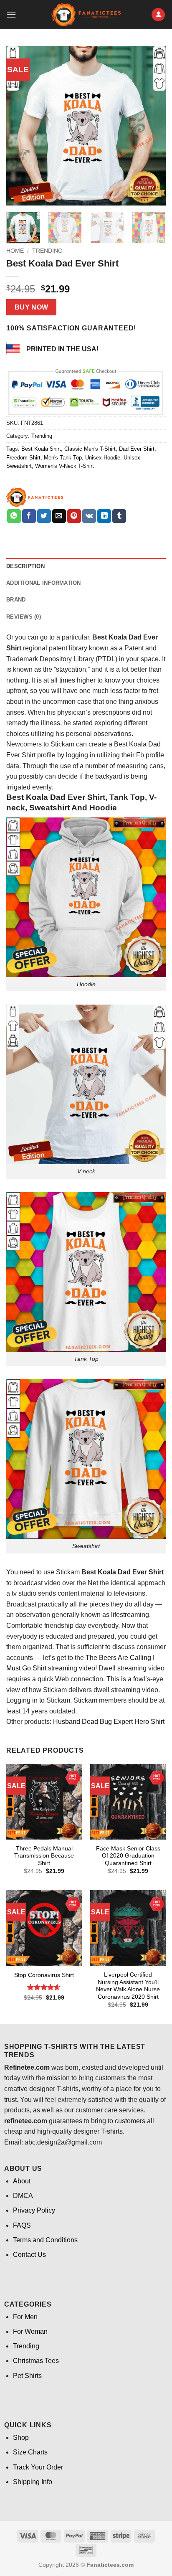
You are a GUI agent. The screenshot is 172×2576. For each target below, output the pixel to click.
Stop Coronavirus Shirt (44, 1975)
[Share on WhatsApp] (14, 516)
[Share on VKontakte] (89, 516)
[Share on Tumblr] (119, 516)
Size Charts (30, 2452)
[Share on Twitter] (44, 516)
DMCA (23, 2196)
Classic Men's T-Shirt (90, 449)
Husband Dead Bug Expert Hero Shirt (108, 1722)
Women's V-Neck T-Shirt (64, 466)
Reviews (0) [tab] (24, 617)
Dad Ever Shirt (137, 449)
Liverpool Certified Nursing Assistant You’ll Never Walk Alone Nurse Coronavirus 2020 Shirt (128, 1986)
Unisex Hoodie (103, 458)
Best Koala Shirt (41, 449)
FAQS (22, 2225)
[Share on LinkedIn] (104, 516)
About (22, 2181)
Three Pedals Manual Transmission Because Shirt (44, 1856)
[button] (11, 14)
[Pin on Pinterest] (74, 516)
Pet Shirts (27, 2376)
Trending (47, 251)
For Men (25, 2317)
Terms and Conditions (45, 2240)
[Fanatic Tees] (35, 497)
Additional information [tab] (44, 583)
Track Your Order (38, 2467)
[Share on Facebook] (29, 516)
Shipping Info (33, 2482)
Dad (154, 744)
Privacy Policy (34, 2210)
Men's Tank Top (63, 458)
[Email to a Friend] (59, 516)
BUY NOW (32, 307)
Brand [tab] (16, 600)
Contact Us (29, 2255)
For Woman (30, 2331)
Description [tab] (25, 566)
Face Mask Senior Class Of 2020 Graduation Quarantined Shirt (128, 1856)
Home (15, 251)
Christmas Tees (36, 2361)
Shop (21, 2438)
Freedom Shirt (23, 458)
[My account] (158, 15)
